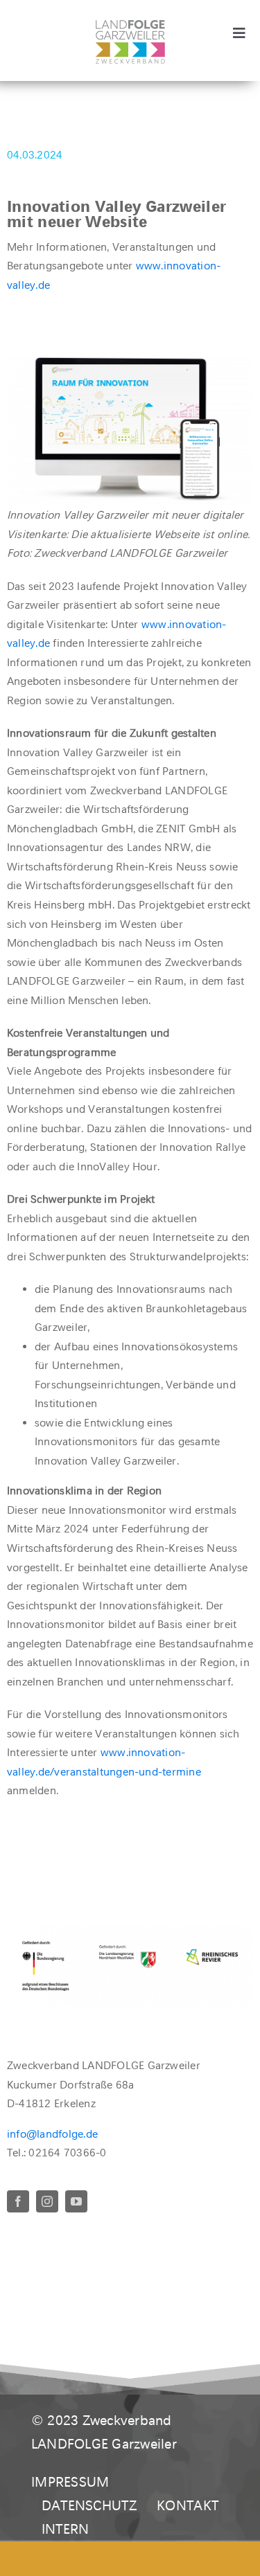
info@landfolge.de (52, 2134)
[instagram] (47, 2201)
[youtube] (76, 2201)
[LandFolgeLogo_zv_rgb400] (130, 25)
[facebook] (18, 2201)
